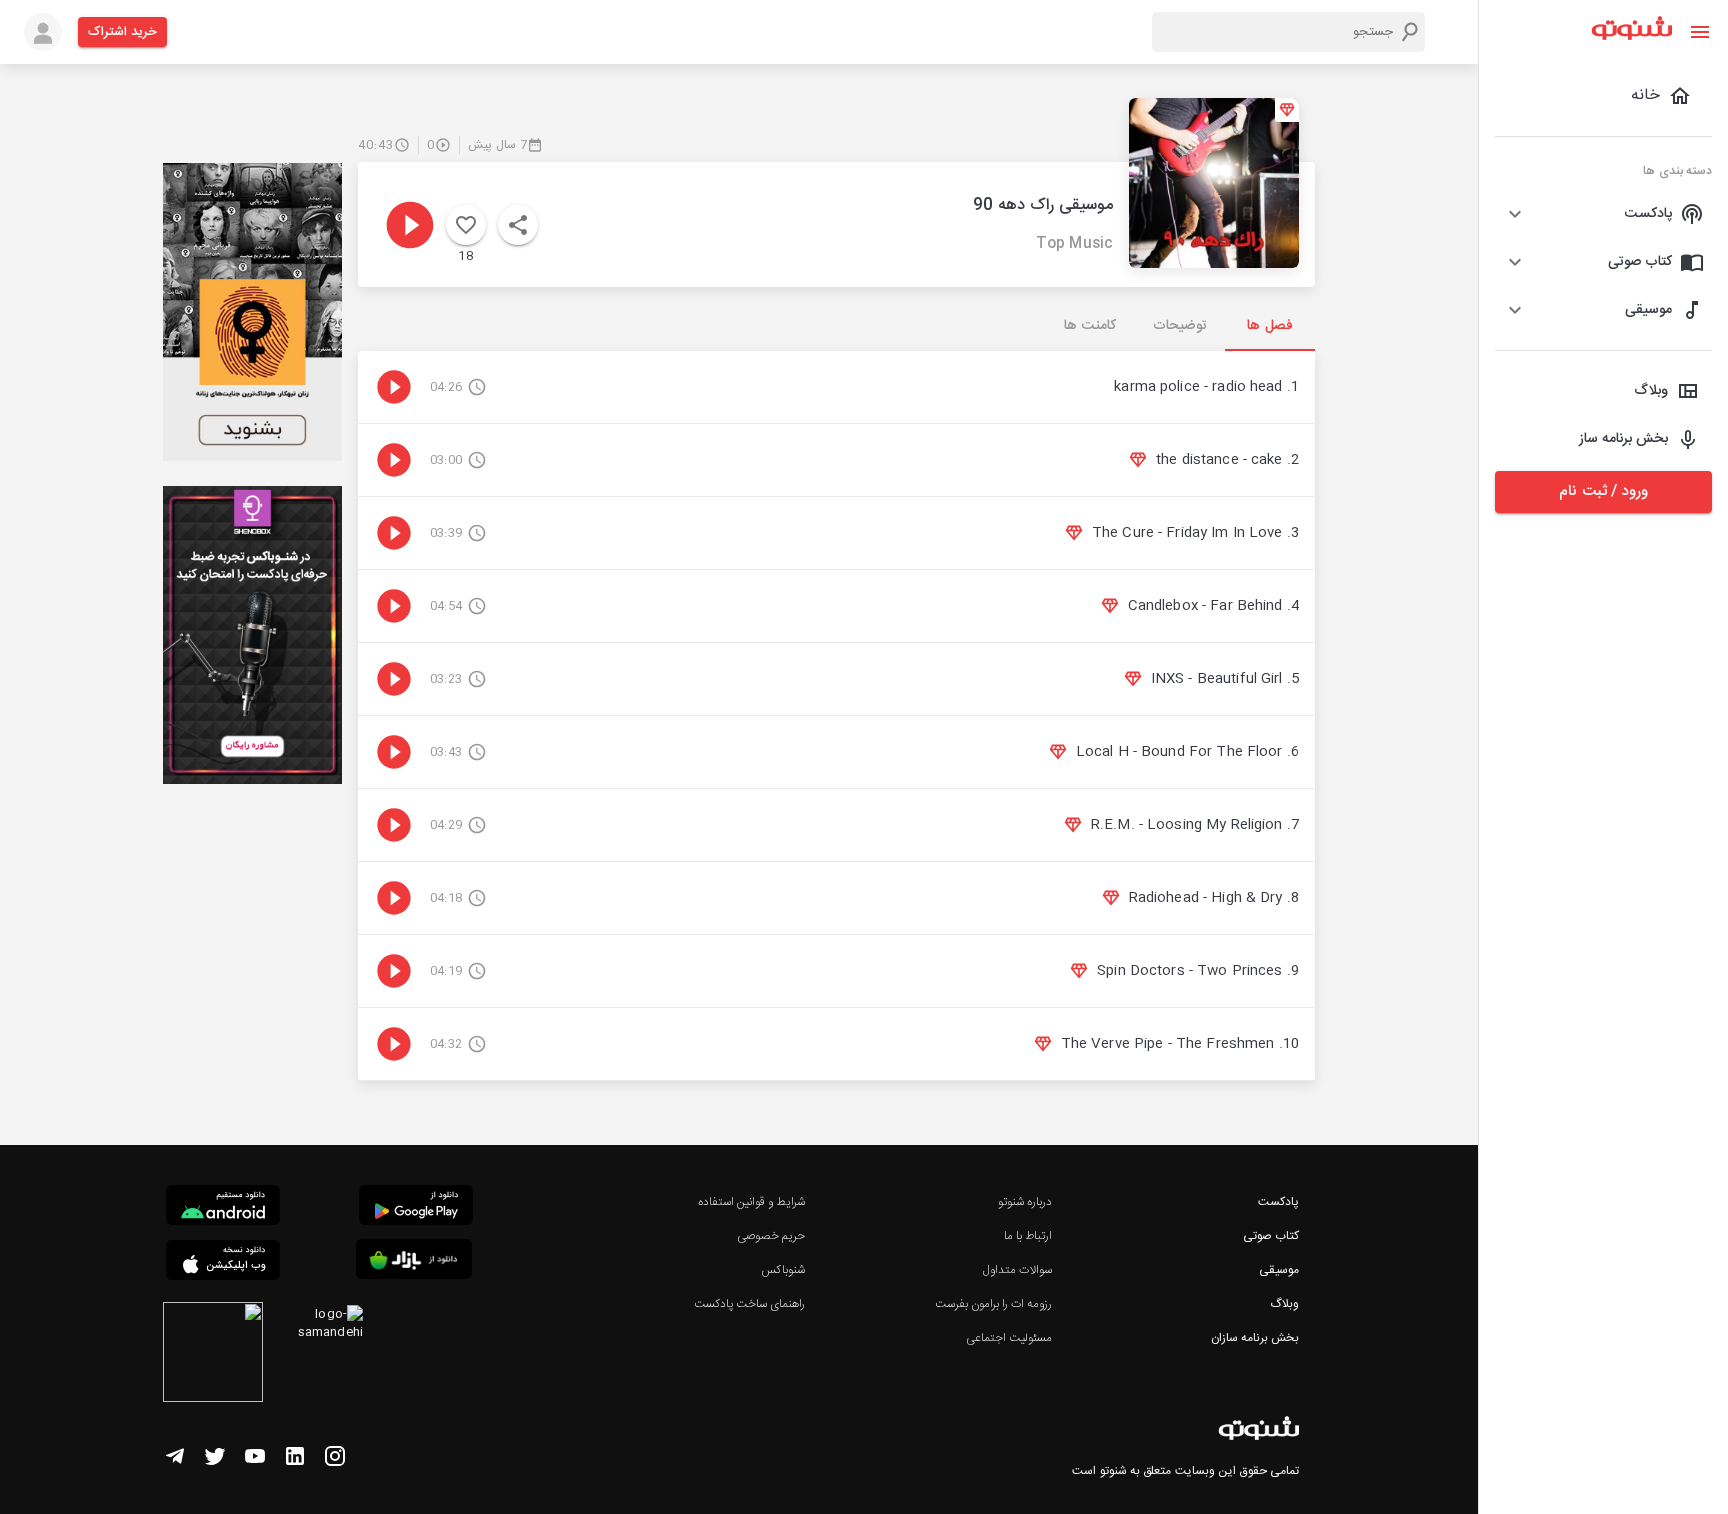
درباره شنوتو (1025, 1202)
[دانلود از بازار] (414, 1262)
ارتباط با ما (1028, 1236)
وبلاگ (1284, 1304)
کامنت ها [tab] (1089, 326)
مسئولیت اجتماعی (1009, 1338)
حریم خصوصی (771, 1236)
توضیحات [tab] (1180, 326)
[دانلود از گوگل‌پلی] (416, 1208)
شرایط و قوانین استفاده (751, 1202)
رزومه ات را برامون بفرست (994, 1304)
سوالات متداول (1017, 1270)
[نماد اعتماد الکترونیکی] (213, 1355)
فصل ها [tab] (1269, 326)
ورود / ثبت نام (1603, 491)
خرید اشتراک (122, 32)
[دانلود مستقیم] (223, 1208)
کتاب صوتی (1271, 1236)
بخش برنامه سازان (1255, 1338)
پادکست (1278, 1202)
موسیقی (1279, 1270)
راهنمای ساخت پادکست (749, 1304)
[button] (1603, 214)
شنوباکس (783, 1270)
